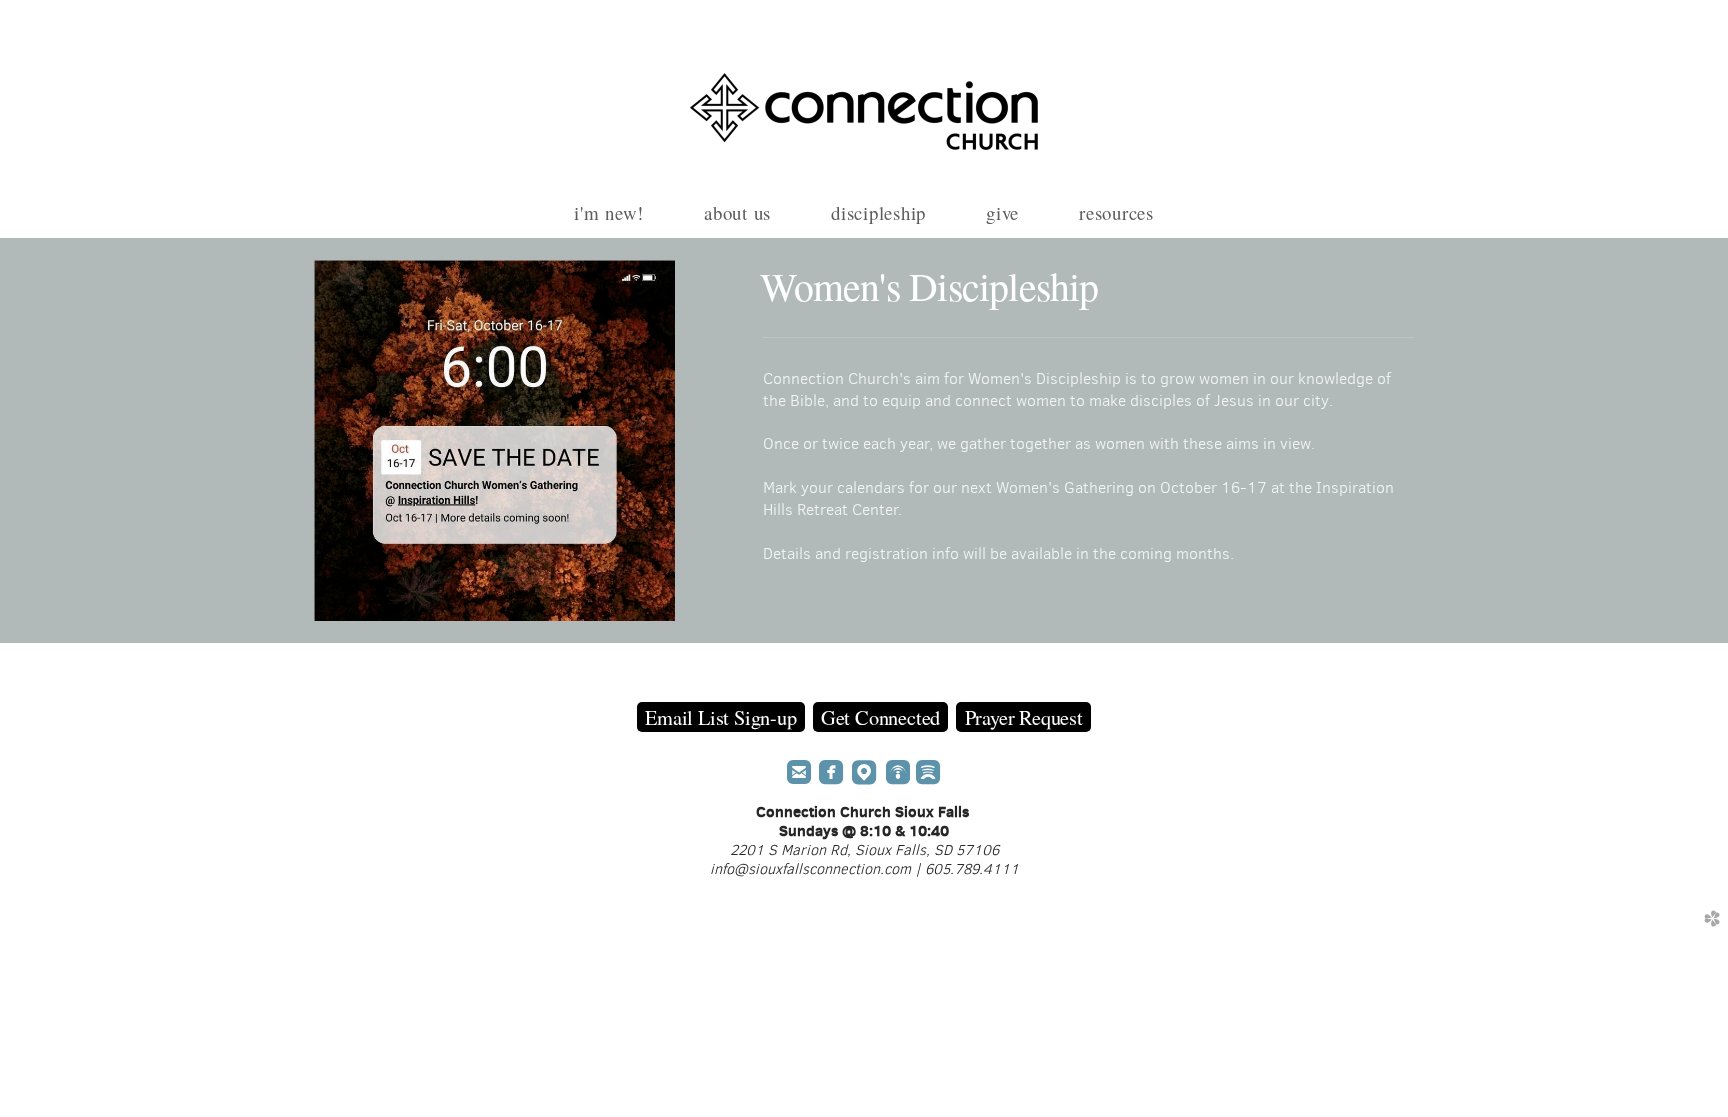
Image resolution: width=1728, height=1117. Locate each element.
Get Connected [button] (880, 717)
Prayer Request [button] (1024, 717)
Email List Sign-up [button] (720, 717)
